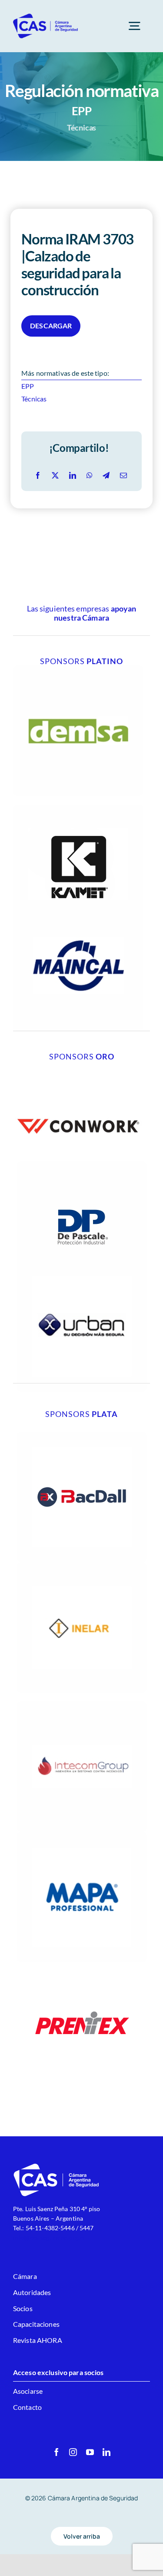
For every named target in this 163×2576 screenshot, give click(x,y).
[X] (55, 476)
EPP (28, 386)
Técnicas (34, 399)
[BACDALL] (82, 1435)
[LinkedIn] (73, 476)
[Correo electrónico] (123, 476)
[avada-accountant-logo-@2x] (46, 16)
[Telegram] (106, 476)
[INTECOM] (82, 1705)
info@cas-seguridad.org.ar (49, 2237)
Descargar (51, 326)
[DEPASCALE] (82, 1164)
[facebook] (57, 2452)
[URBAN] (82, 1265)
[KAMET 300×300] (78, 808)
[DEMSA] (78, 669)
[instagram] (73, 2452)
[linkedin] (106, 2452)
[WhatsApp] (90, 476)
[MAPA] (82, 1835)
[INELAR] (82, 1565)
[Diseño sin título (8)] (78, 1064)
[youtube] (90, 2452)
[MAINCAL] (78, 904)
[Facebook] (38, 476)
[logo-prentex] (82, 1966)
